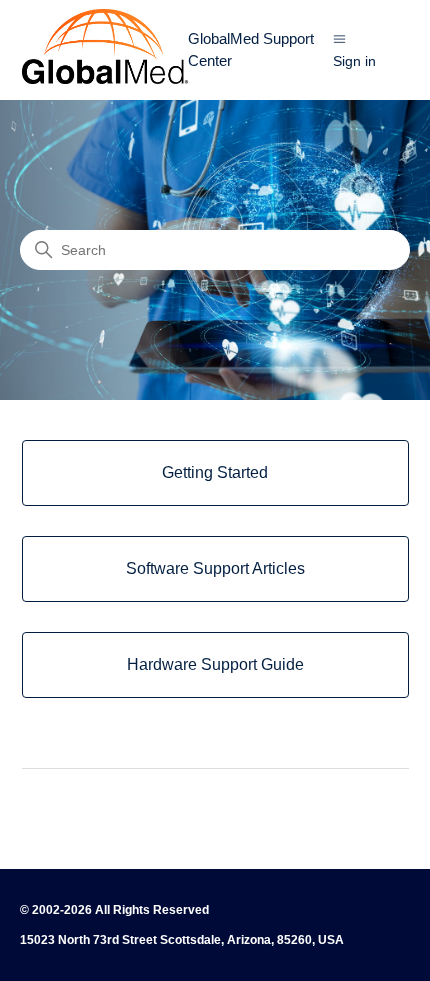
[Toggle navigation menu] (339, 38)
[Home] (105, 78)
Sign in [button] (354, 61)
